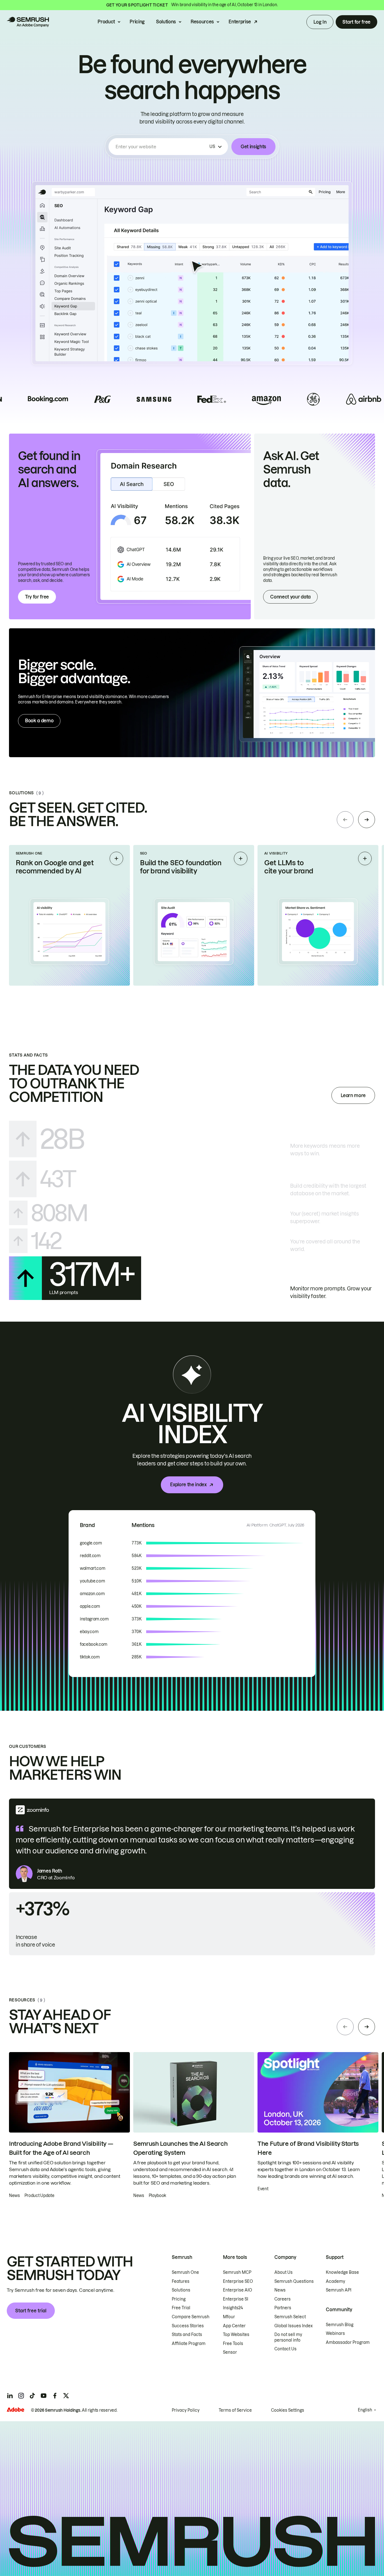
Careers (283, 2299)
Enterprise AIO (238, 2290)
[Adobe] (15, 2410)
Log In (320, 22)
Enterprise (240, 22)
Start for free (356, 22)
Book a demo (39, 721)
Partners (283, 2308)
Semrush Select (290, 2317)
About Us (284, 2272)
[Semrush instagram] (21, 2396)
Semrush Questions (294, 2281)
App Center (234, 2326)
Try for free (37, 597)
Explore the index (188, 1485)
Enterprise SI (236, 2299)
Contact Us (285, 2349)
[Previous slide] (345, 820)
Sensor (230, 2352)
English (365, 2410)
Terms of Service (235, 2410)
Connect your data (290, 597)
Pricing (137, 22)
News (280, 2290)
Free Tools (233, 2344)
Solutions (166, 22)
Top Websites (236, 2335)
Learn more (353, 1095)
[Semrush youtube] (44, 2396)
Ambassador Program (348, 2342)
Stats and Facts (187, 2335)
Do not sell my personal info (288, 2337)
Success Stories (188, 2326)
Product (106, 22)
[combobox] (161, 147)
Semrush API (339, 2290)
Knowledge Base (342, 2272)
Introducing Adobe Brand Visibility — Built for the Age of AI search (61, 2148)
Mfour (229, 2317)
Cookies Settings (288, 2410)
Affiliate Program (189, 2344)
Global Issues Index (293, 2326)
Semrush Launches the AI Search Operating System (180, 2148)
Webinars (335, 2333)
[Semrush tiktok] (32, 2396)
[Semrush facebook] (55, 2396)
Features (181, 2281)
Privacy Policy (186, 2410)
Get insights (253, 147)
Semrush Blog (340, 2325)
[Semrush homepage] (28, 22)
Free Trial (181, 2308)
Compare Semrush (191, 2317)
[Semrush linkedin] (10, 2396)
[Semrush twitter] (66, 2396)
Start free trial (31, 2311)
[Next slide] (367, 820)
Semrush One (185, 2272)
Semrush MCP (237, 2272)
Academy (336, 2281)
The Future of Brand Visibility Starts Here (308, 2148)
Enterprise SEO (238, 2281)
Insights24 (233, 2308)
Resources (202, 22)
